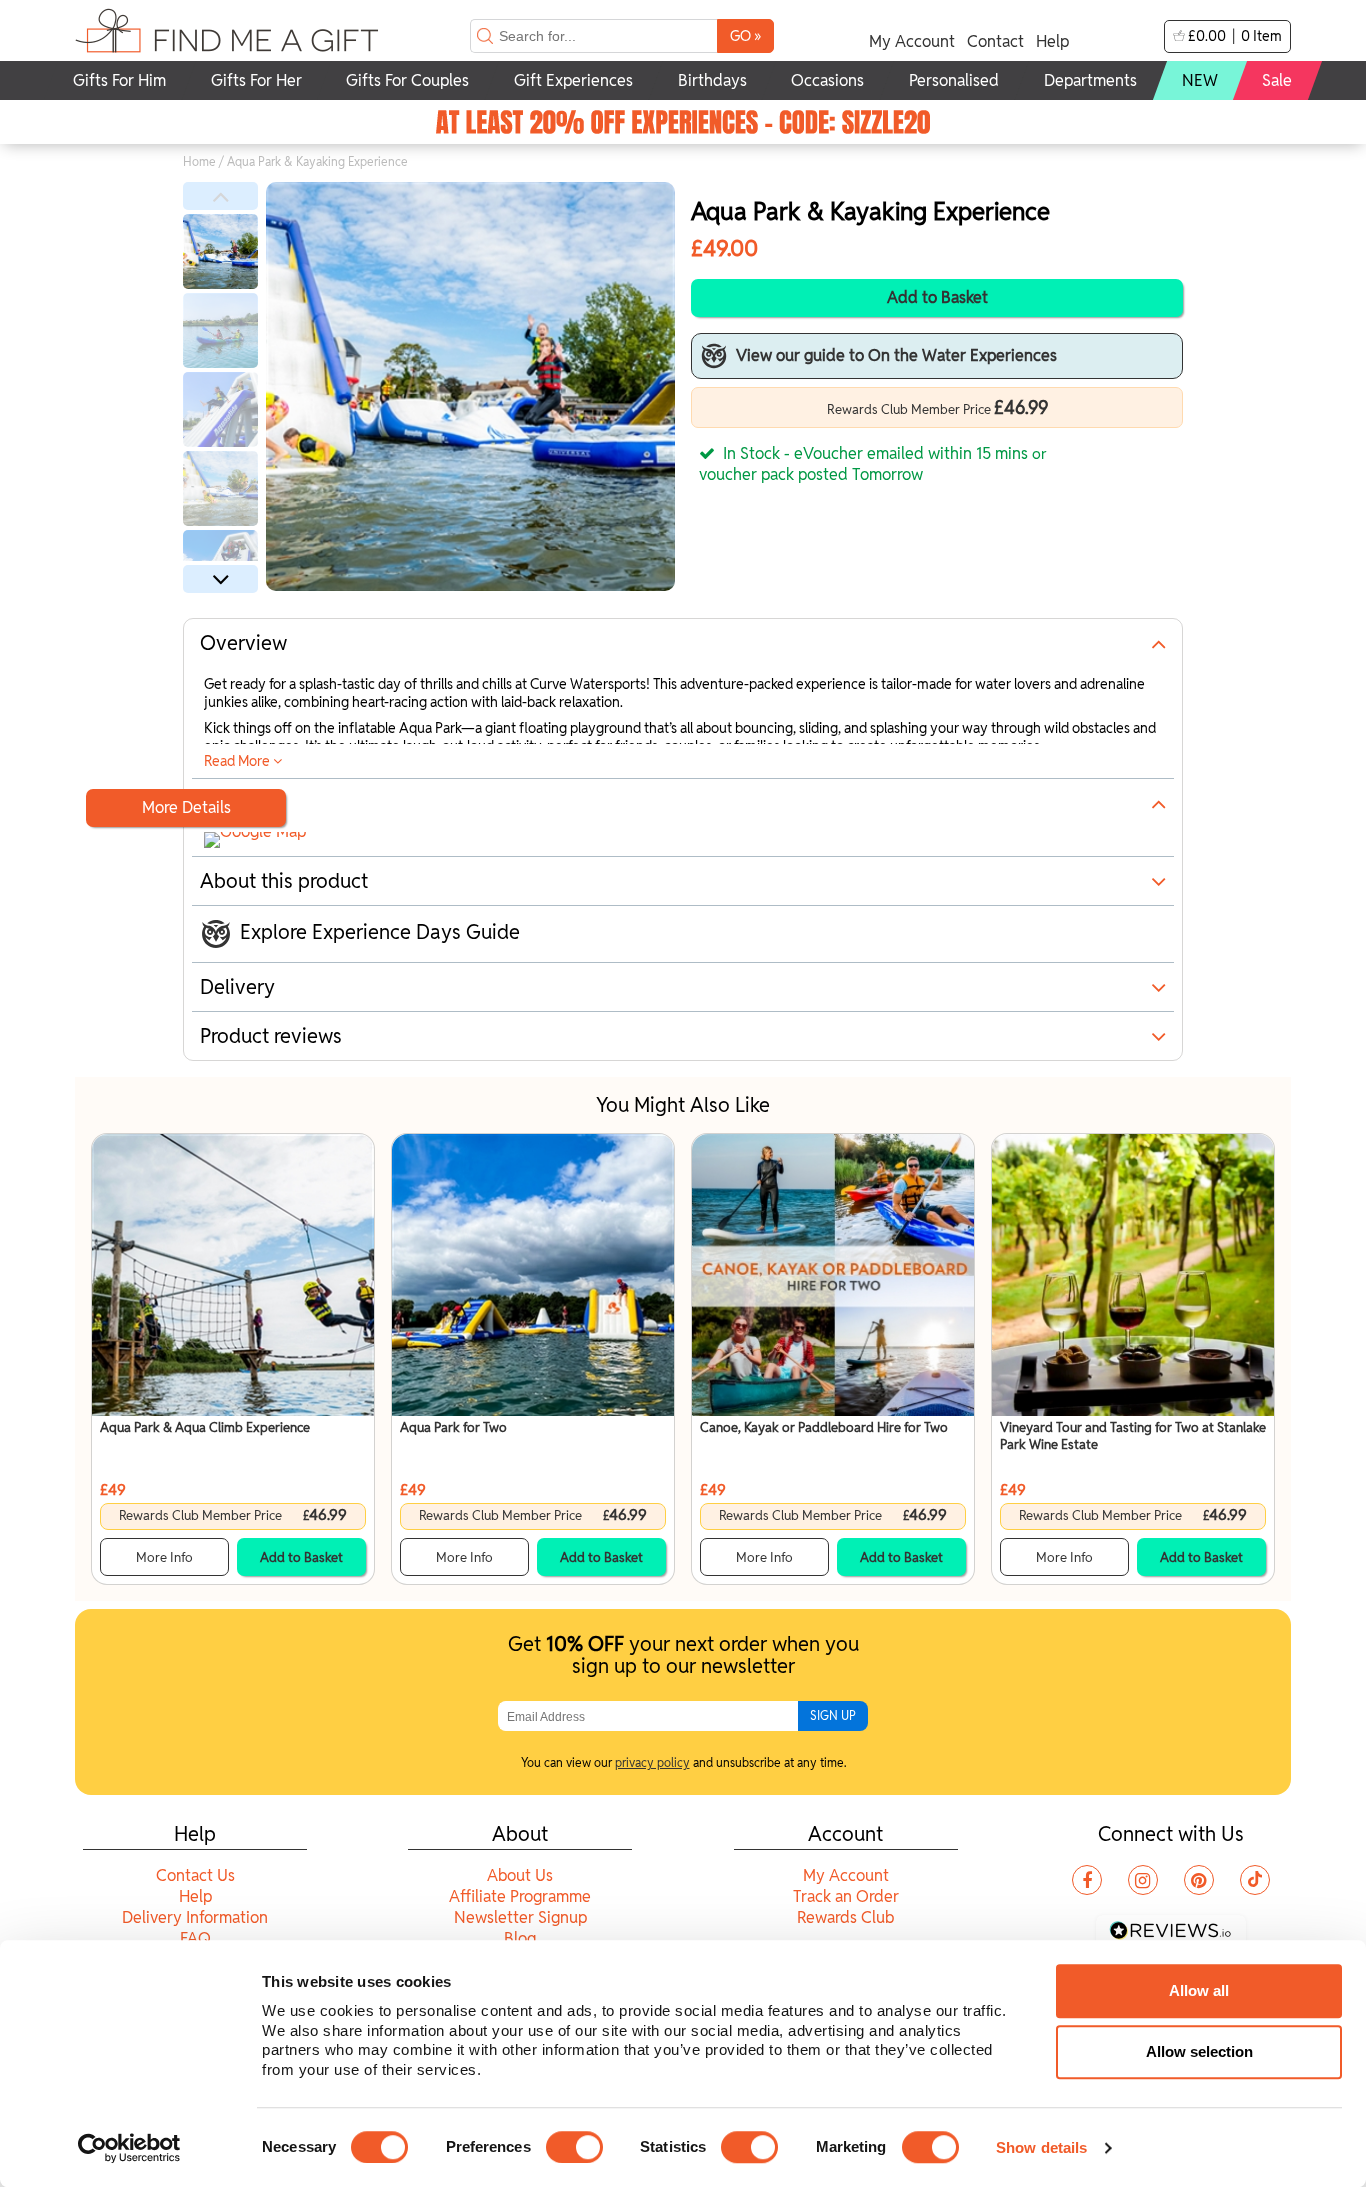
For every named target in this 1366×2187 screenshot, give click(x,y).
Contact (995, 41)
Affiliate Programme (520, 1896)
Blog (520, 1938)
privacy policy (652, 1762)
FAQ (195, 1938)
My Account (912, 41)
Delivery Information (195, 1917)
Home (199, 161)
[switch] (574, 2147)
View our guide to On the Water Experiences (896, 356)
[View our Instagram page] (1143, 1880)
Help (1052, 41)
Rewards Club (845, 1917)
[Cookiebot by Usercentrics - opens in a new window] (129, 2148)
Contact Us (195, 1875)
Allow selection (1199, 2051)
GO (745, 35)
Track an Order (846, 1896)
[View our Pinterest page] (1199, 1880)
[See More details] (255, 836)
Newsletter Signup (520, 1917)
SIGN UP (833, 1715)
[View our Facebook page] (1087, 1880)
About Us (520, 1875)
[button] (220, 196)
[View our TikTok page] (1255, 1880)
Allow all (1199, 1990)
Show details (1041, 2147)
